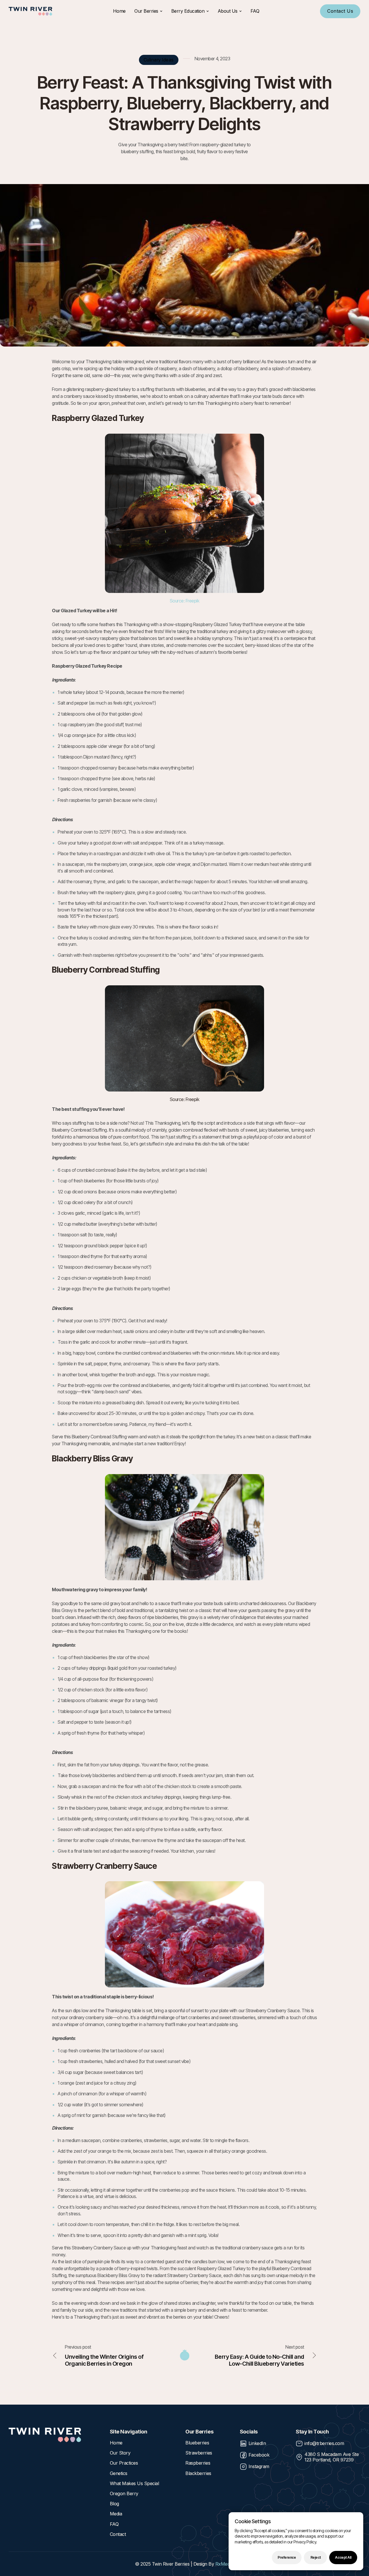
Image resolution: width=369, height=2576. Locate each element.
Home (119, 11)
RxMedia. (225, 2564)
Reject (316, 2557)
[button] (148, 11)
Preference (287, 2557)
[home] (30, 11)
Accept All (343, 2557)
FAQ (255, 11)
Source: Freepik (185, 601)
